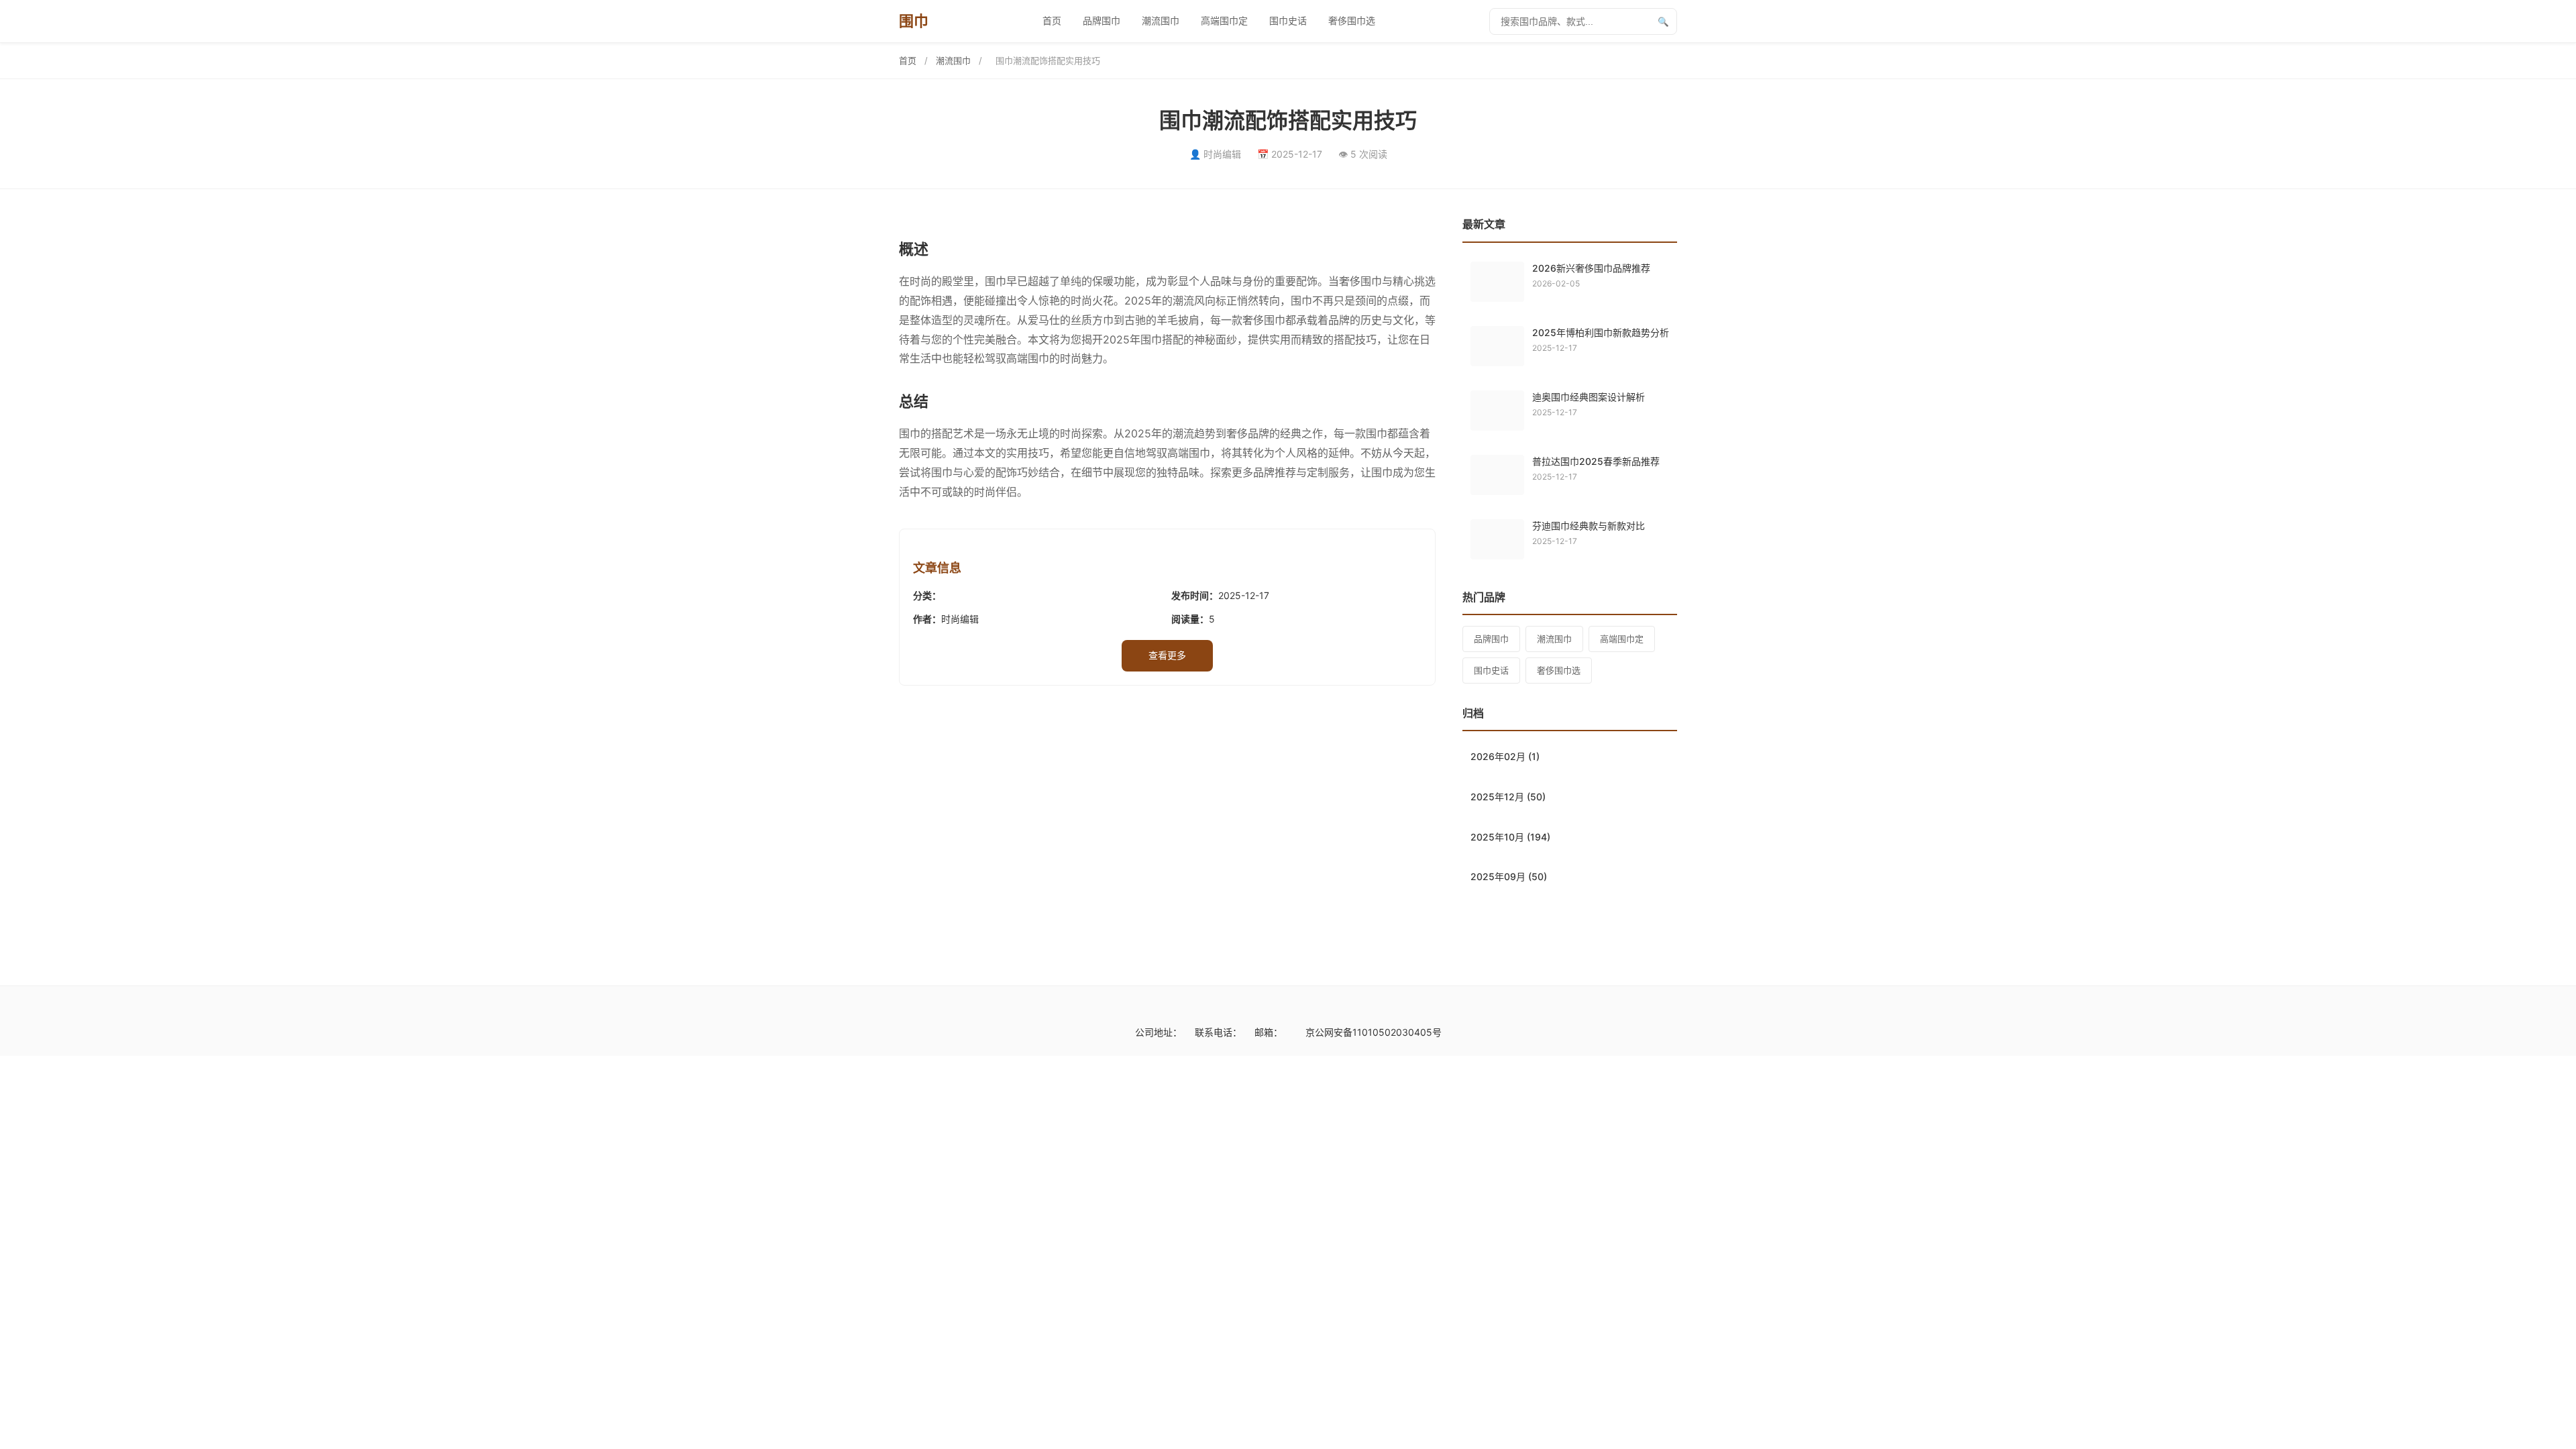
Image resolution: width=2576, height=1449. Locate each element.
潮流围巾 (1161, 20)
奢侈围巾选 (1352, 20)
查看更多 (1167, 655)
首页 (1052, 20)
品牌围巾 (1102, 20)
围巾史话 (1288, 20)
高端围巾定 (1224, 20)
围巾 (913, 21)
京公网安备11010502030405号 (1374, 1032)
